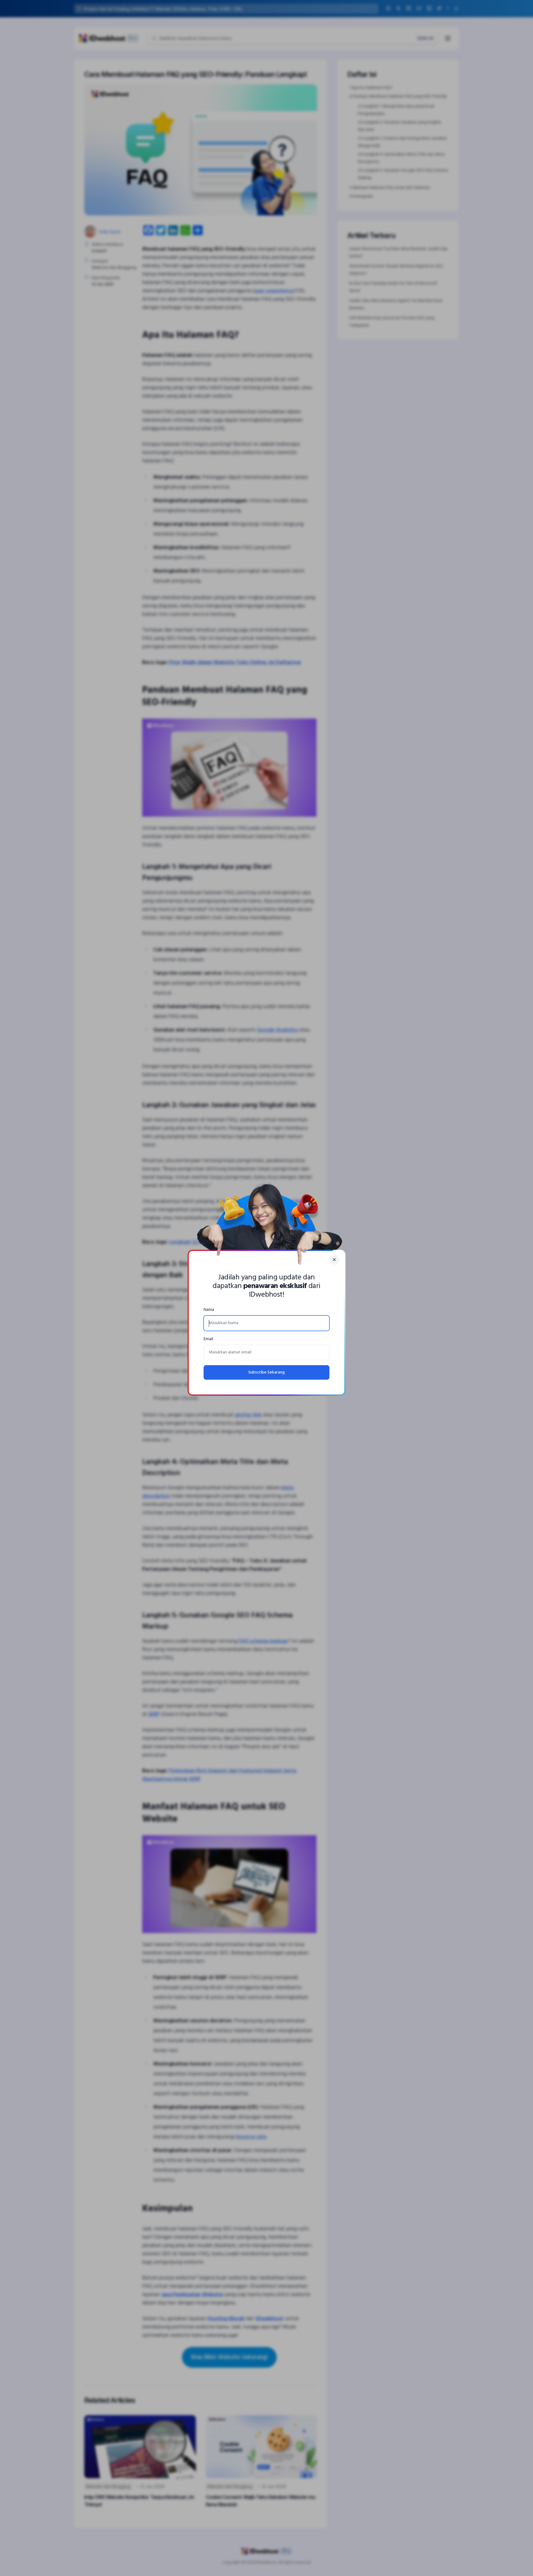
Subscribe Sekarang (266, 1372)
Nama (209, 1310)
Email (208, 1339)
